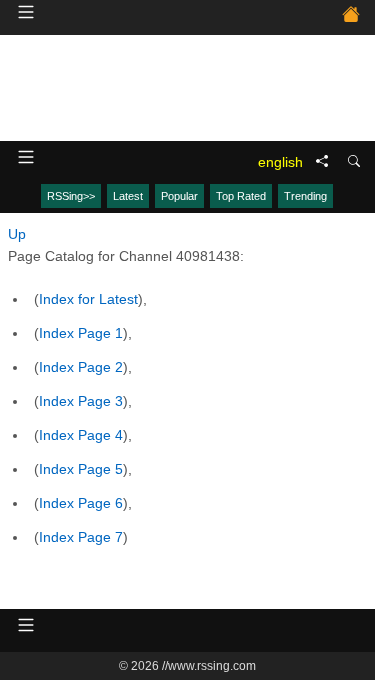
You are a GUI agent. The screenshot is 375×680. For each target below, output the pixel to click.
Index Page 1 (81, 333)
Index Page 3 (81, 401)
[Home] (351, 17)
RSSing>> (71, 196)
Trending (305, 196)
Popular (179, 196)
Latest (128, 196)
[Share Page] (322, 162)
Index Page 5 (81, 469)
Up (17, 234)
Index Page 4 (81, 435)
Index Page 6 (81, 503)
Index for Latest (88, 299)
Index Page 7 (81, 537)
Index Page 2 (81, 367)
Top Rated (241, 196)
